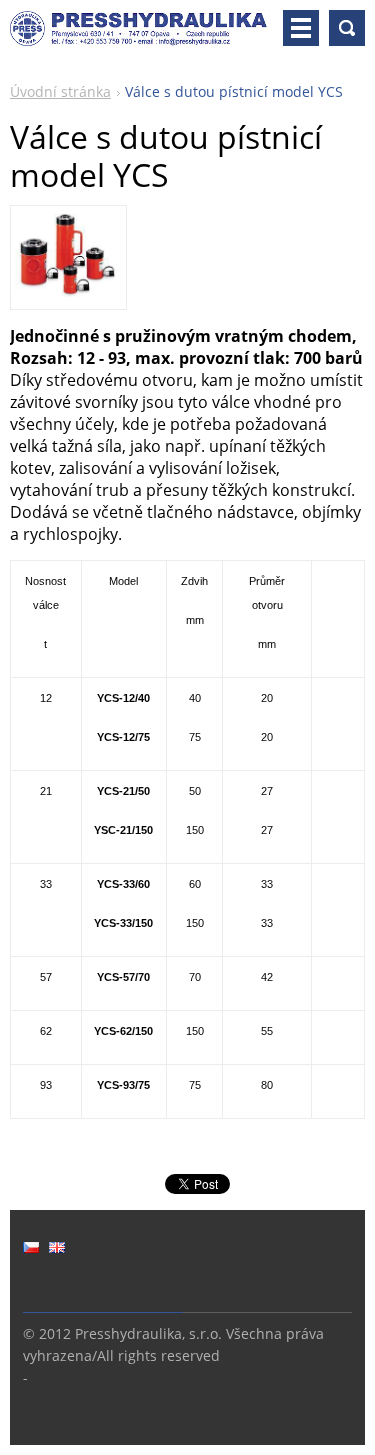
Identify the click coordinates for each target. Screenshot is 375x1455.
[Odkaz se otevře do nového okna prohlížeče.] (68, 294)
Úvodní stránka (60, 91)
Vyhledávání (347, 28)
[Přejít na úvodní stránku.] (140, 36)
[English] (57, 1247)
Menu (301, 28)
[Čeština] (31, 1247)
